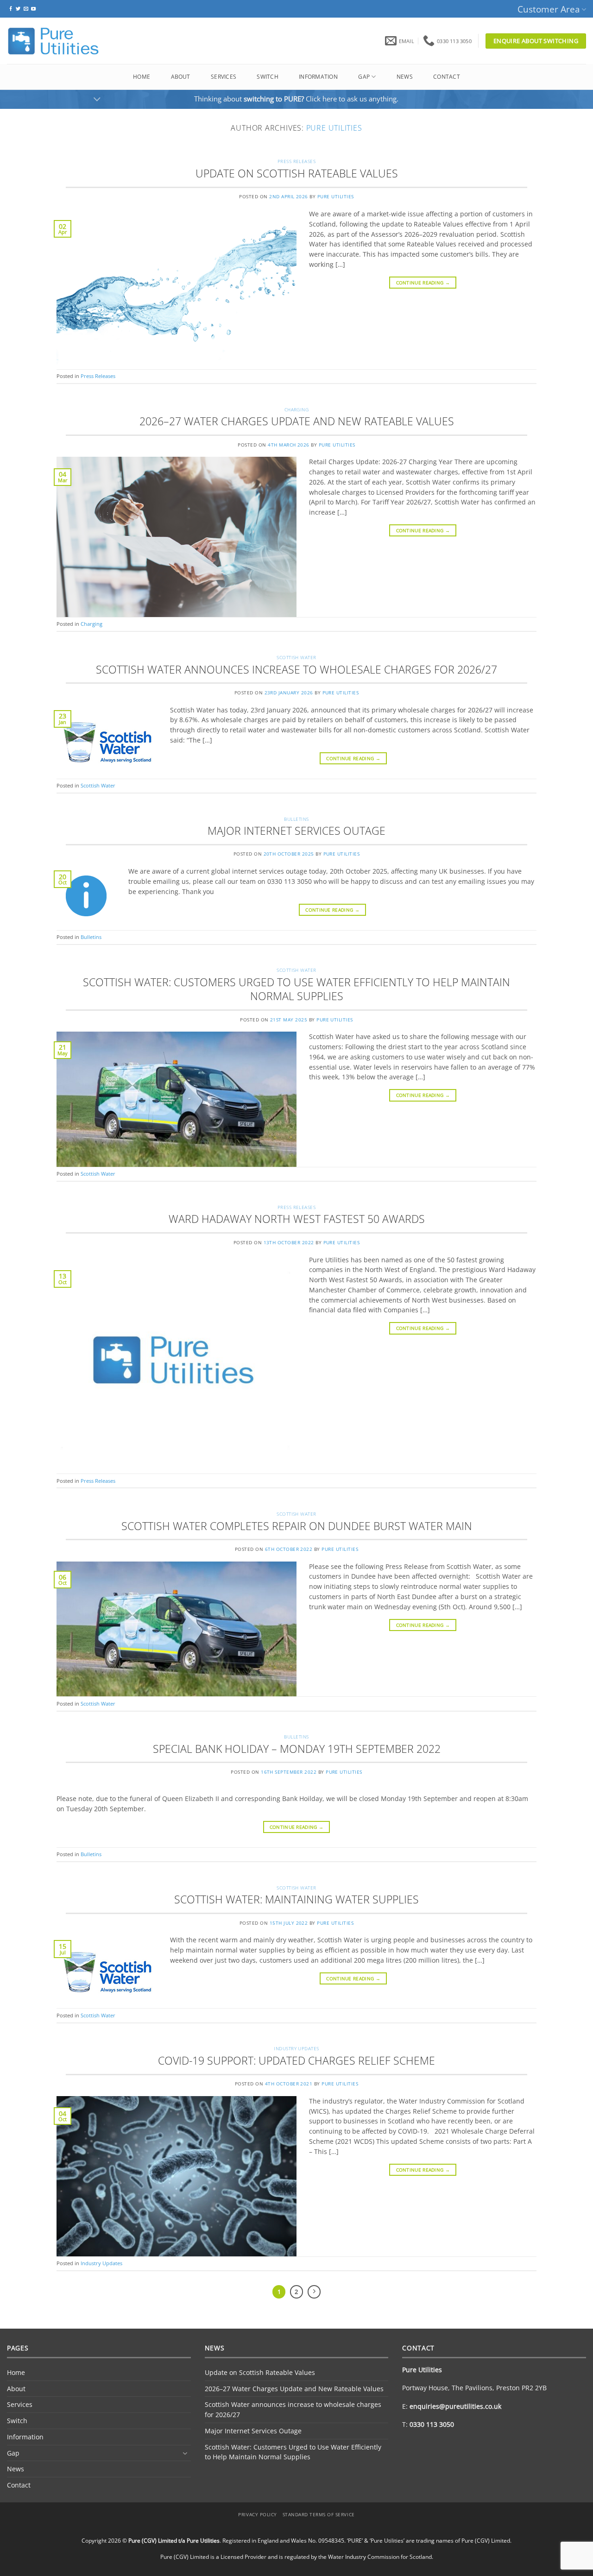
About (181, 77)
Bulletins (296, 819)
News (405, 77)
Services (224, 77)
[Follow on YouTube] (33, 9)
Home (142, 77)
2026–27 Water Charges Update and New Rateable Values (297, 421)
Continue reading (423, 283)
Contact (447, 77)
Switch (267, 77)
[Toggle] (97, 100)
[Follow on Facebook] (11, 9)
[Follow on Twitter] (18, 9)
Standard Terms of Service (319, 2514)
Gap (364, 77)
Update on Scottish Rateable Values (297, 173)
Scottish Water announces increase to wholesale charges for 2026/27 (296, 669)
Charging (297, 410)
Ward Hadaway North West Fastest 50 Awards (297, 1219)
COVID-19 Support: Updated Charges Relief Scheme (296, 2060)
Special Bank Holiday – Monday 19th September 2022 (297, 1749)
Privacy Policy (257, 2514)
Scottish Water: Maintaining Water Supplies (296, 1899)
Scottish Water (296, 658)
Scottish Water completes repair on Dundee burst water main (297, 1526)
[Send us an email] (26, 9)
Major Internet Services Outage (296, 831)
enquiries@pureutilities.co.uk (455, 2406)
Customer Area (549, 9)
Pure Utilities (334, 128)
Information (318, 77)
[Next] (314, 2292)
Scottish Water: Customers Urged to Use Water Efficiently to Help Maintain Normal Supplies (296, 989)
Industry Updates (296, 2049)
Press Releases (297, 161)
